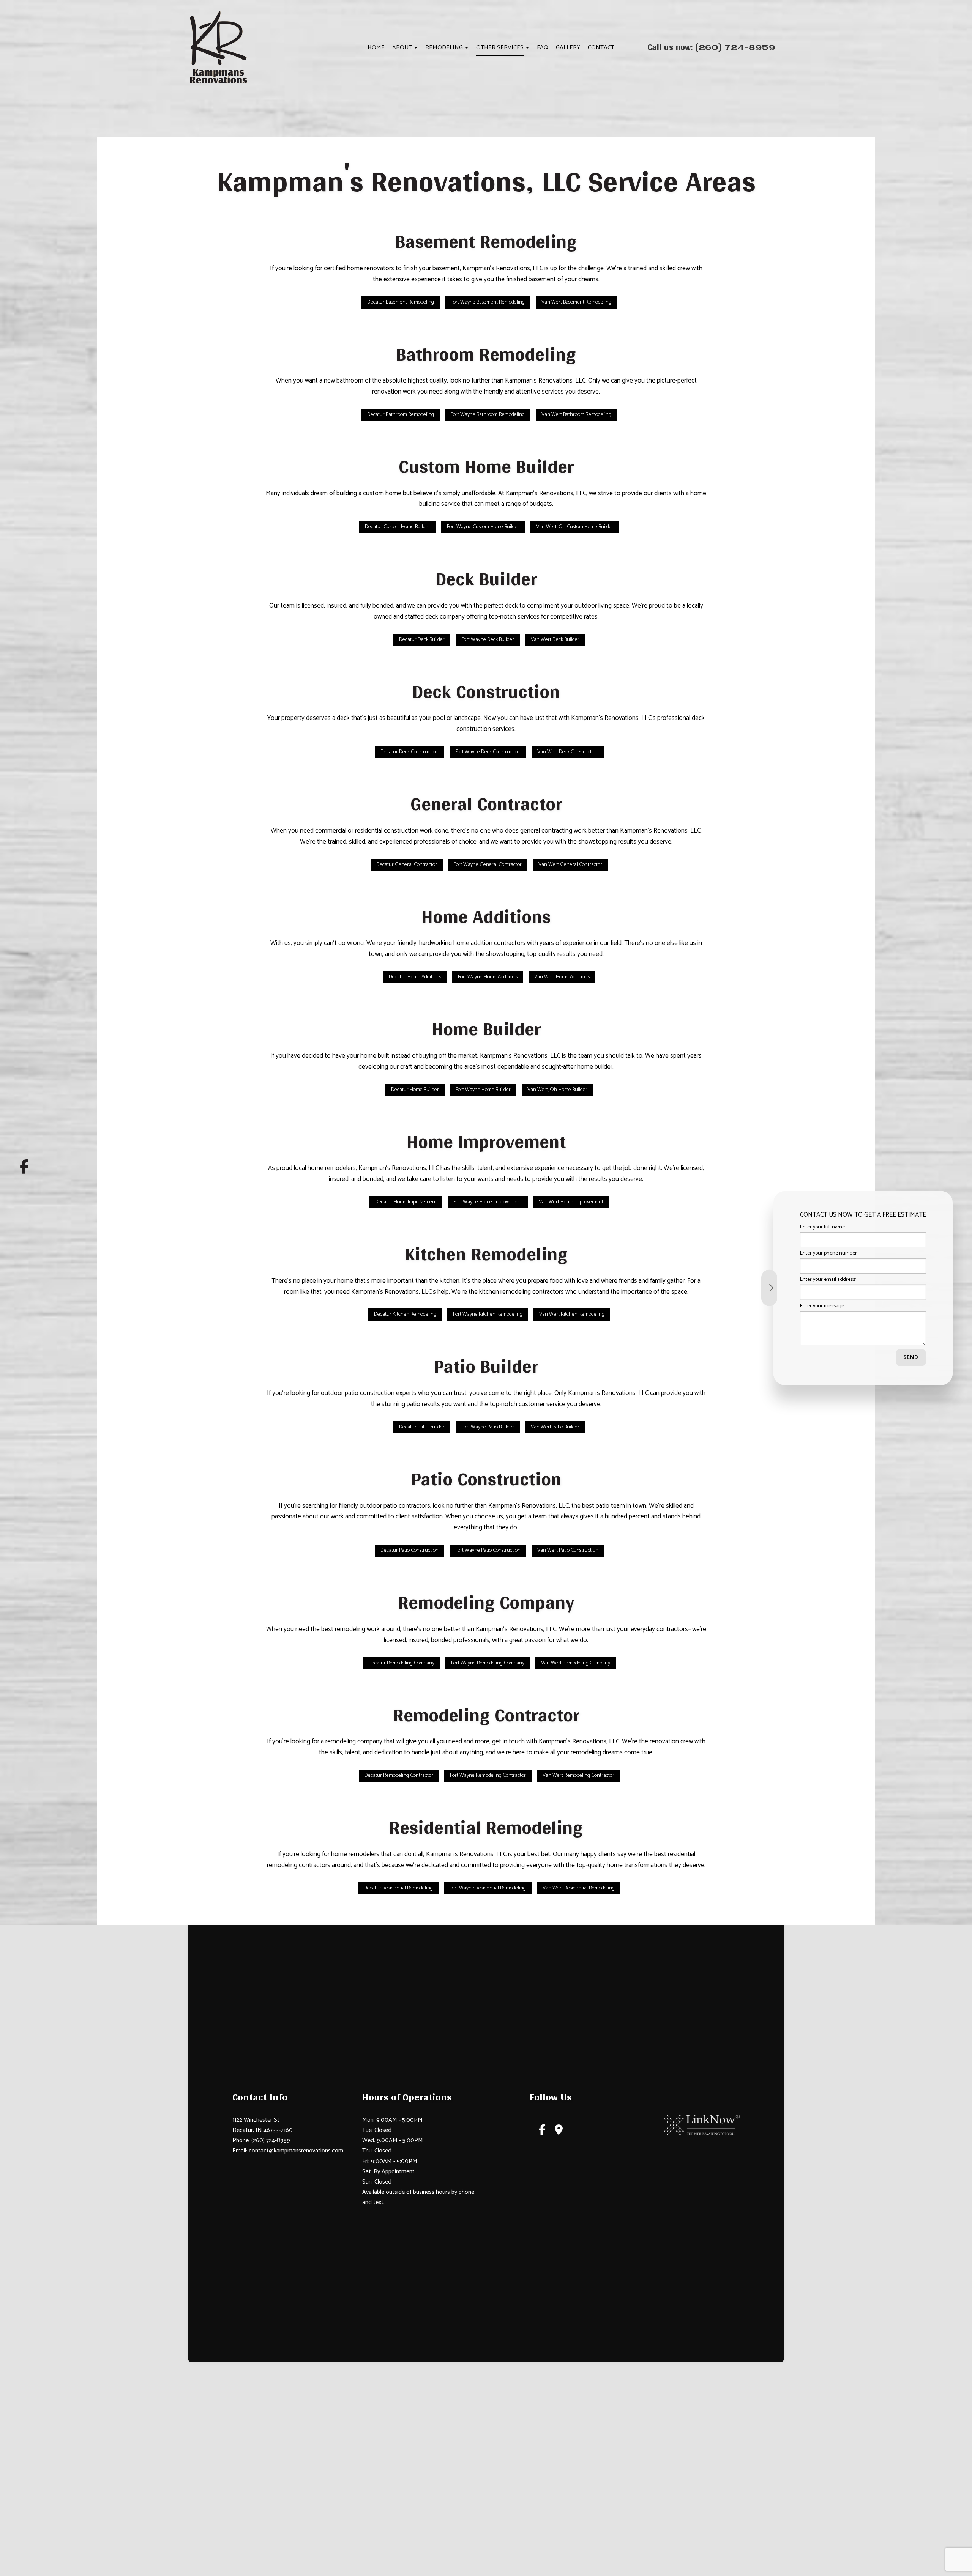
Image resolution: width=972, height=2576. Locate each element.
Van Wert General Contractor (570, 865)
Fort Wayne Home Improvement (488, 1202)
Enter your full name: (823, 1227)
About (402, 48)
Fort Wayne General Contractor (488, 865)
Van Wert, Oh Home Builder (557, 1090)
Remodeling (444, 48)
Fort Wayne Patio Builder (488, 1427)
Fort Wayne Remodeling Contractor (488, 1775)
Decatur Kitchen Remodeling (405, 1314)
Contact (601, 48)
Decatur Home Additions (415, 977)
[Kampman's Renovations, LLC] (218, 47)
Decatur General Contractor (407, 865)
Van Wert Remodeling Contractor (578, 1775)
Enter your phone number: (829, 1253)
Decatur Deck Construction (409, 752)
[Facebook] (24, 1167)
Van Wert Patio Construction (568, 1550)
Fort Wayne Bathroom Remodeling (488, 415)
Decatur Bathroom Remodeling (401, 415)
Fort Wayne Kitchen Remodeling (488, 1314)
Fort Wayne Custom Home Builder (483, 527)
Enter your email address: (828, 1279)
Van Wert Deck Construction (568, 752)
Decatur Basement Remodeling (401, 302)
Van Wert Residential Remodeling (579, 1888)
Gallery (568, 48)
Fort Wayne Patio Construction (488, 1550)
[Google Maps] (559, 2132)
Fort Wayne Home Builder (483, 1090)
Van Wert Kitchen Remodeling (572, 1314)
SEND (911, 1357)
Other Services (500, 48)
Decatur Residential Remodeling (398, 1888)
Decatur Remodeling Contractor (399, 1775)
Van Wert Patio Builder (555, 1427)
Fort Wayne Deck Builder (488, 640)
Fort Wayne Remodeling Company (488, 1663)
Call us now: (711, 47)
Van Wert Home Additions (562, 977)
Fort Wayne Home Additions (488, 977)
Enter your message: (822, 1306)
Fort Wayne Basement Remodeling (488, 302)
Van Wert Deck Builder (555, 640)
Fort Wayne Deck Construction (488, 752)
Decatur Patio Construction (409, 1550)
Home (376, 48)
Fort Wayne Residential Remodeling (488, 1888)
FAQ (543, 48)
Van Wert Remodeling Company (576, 1663)
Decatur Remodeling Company (401, 1663)
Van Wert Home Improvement (571, 1202)
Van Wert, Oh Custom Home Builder (575, 527)
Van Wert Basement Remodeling (576, 302)
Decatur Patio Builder (422, 1427)
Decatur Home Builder (415, 1090)
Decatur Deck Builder (422, 640)
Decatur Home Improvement (406, 1202)
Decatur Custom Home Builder (398, 527)
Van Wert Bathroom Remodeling (576, 415)
